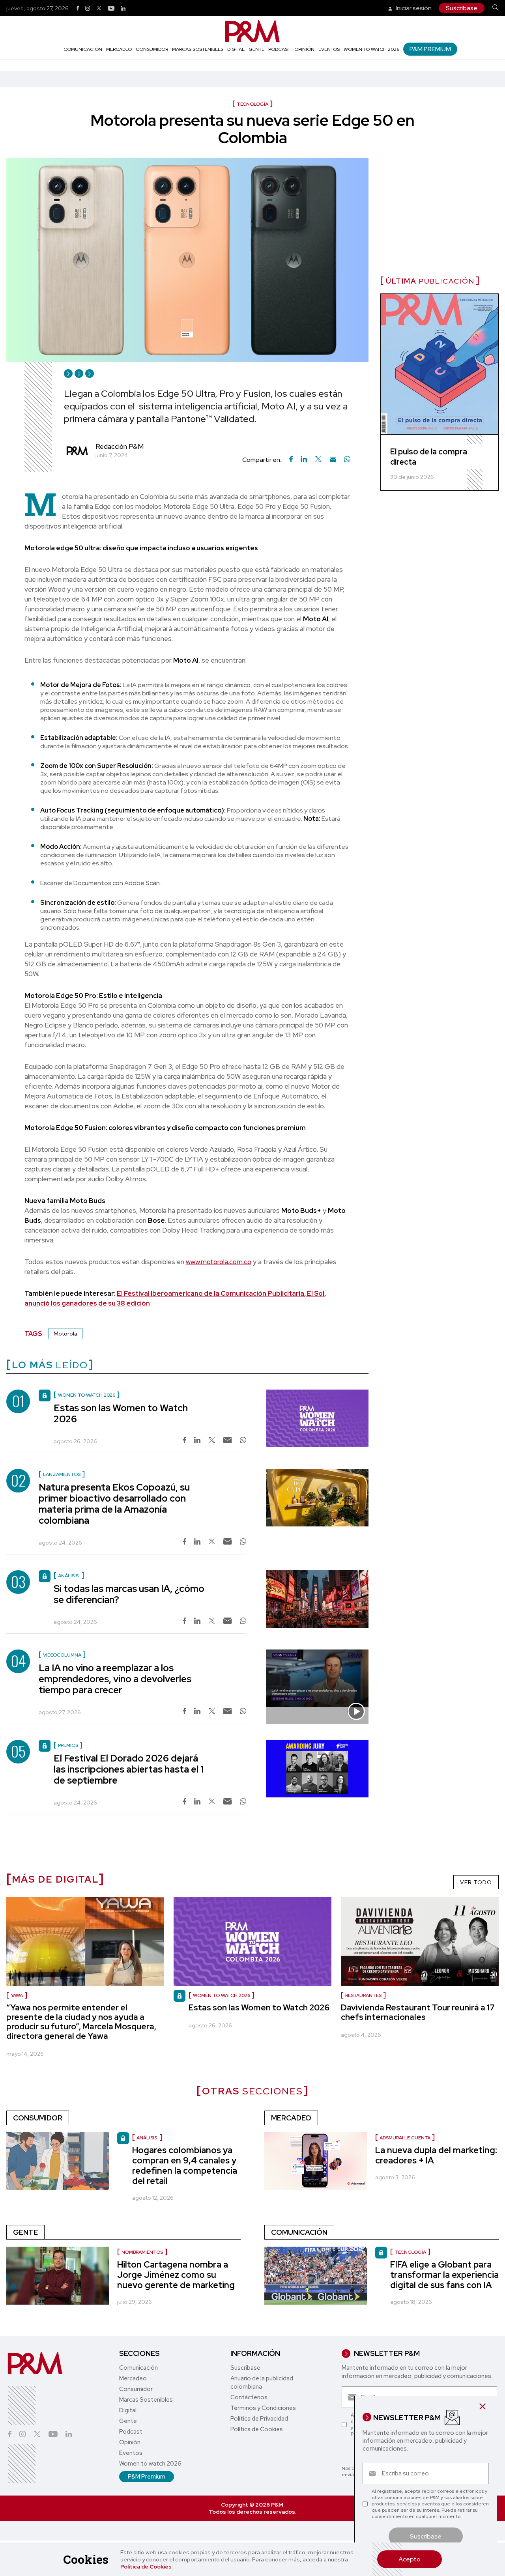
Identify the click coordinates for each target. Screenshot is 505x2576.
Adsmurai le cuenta (405, 2138)
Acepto (410, 2559)
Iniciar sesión (413, 8)
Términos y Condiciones (263, 2408)
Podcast (279, 49)
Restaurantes (363, 1995)
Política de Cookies (146, 2567)
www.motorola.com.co (219, 1262)
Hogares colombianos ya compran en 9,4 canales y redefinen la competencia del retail (185, 2166)
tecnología (410, 2252)
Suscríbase (462, 8)
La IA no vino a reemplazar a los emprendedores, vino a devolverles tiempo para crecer (115, 1679)
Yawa (17, 1995)
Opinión (304, 49)
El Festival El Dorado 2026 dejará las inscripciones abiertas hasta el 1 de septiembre (129, 1769)
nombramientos (142, 2252)
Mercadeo (119, 49)
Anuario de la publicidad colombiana (262, 2383)
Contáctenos (249, 2397)
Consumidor (152, 49)
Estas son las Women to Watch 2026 (121, 1413)
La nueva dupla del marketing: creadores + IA (436, 2155)
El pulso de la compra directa (429, 457)
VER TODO (476, 1882)
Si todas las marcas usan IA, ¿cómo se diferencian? (129, 1594)
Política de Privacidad (259, 2419)
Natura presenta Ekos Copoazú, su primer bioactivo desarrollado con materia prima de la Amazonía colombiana (114, 1504)
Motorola (65, 1334)
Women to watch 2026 (371, 49)
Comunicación (83, 49)
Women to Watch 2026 (222, 1995)
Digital (236, 49)
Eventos (329, 49)
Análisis (147, 2138)
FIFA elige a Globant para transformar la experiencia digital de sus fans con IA (444, 2275)
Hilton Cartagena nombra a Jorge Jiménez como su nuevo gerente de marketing (176, 2275)
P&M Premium (430, 49)
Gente (256, 49)
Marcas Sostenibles (198, 49)
